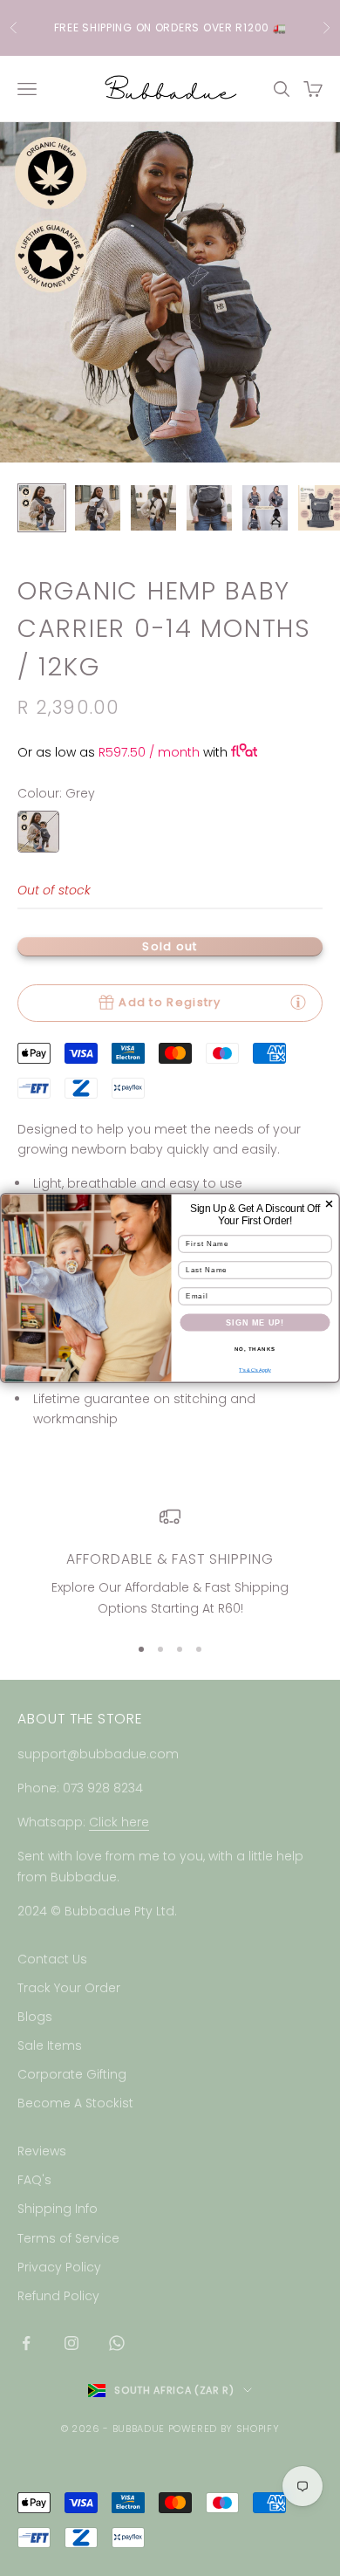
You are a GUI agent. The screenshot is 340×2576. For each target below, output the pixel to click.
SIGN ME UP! (255, 1323)
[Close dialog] (329, 1204)
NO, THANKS (255, 1349)
